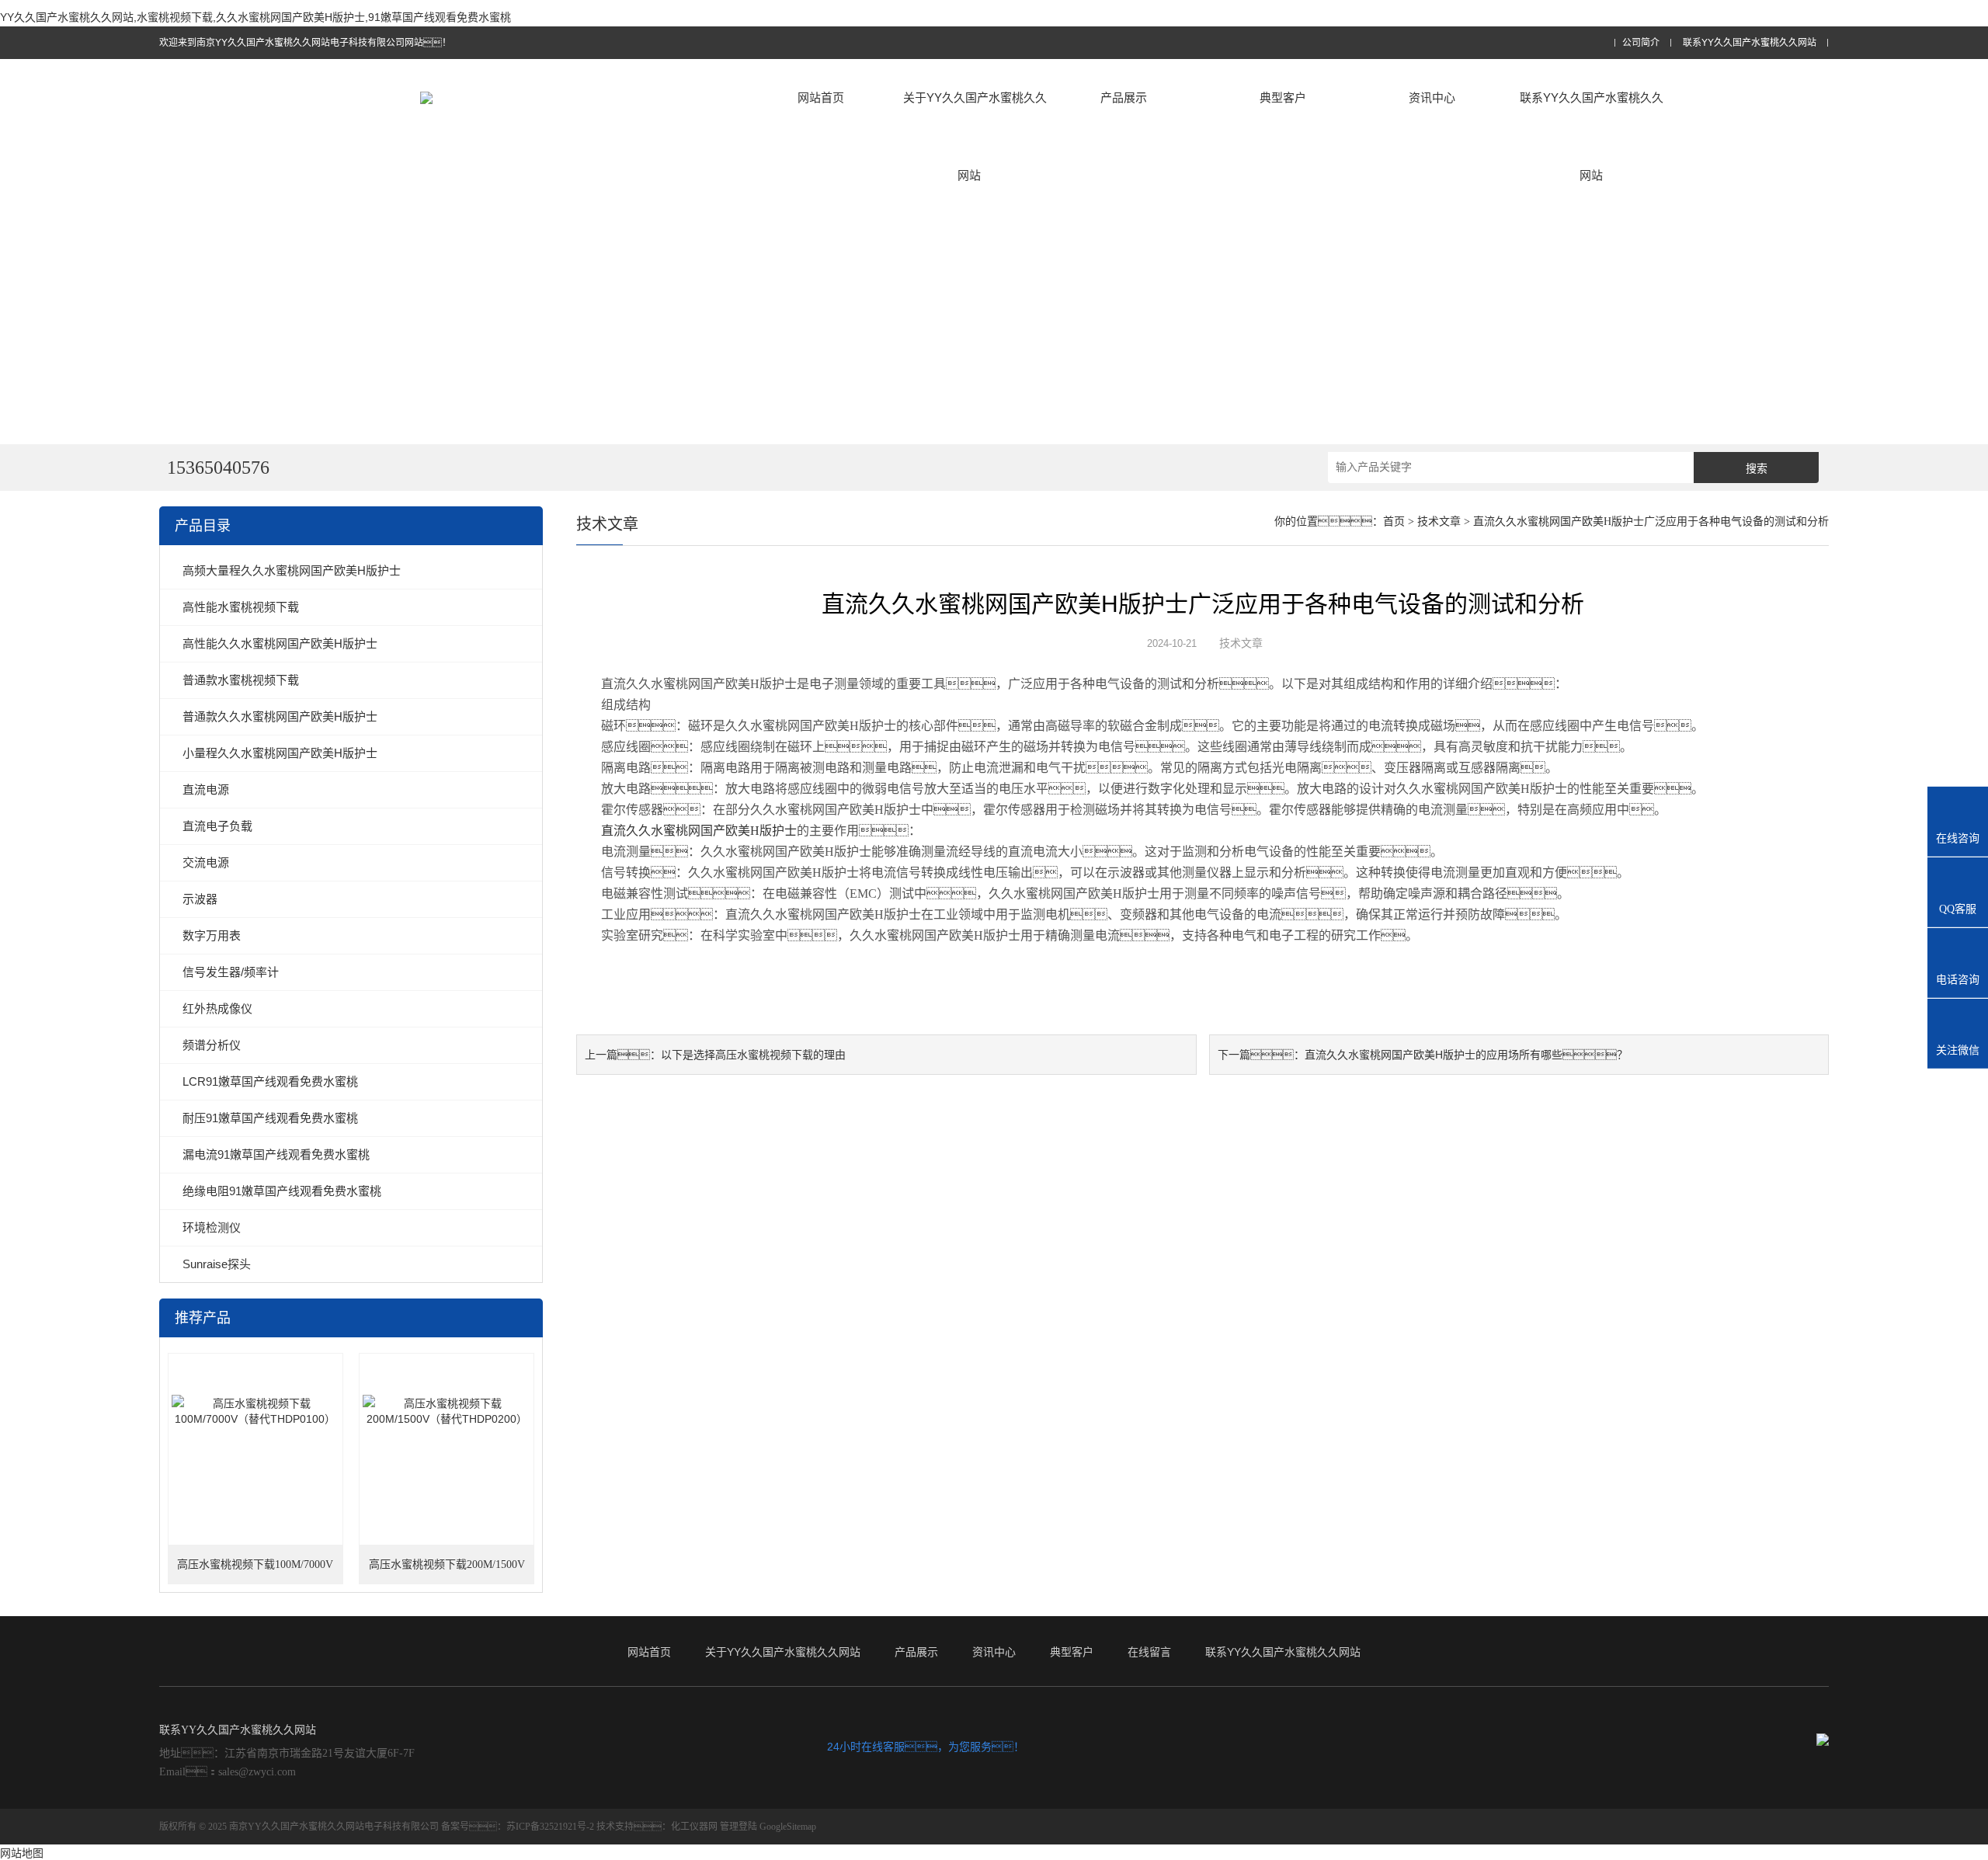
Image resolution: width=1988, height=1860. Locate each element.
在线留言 (1149, 1652)
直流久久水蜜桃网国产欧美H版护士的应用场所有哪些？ (1466, 1055)
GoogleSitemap (788, 1827)
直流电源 (206, 789)
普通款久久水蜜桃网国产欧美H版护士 (280, 716)
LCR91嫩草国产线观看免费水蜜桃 (270, 1081)
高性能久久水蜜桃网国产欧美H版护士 (280, 643)
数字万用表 (212, 935)
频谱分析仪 (212, 1045)
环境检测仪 (212, 1227)
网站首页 (821, 97)
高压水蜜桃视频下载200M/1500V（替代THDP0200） (447, 1571)
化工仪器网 (694, 1827)
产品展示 (1124, 97)
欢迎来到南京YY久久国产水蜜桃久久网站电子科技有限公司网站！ (305, 43)
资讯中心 (1432, 97)
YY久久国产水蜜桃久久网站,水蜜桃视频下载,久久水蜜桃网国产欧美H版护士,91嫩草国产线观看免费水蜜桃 (255, 17)
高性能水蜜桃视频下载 (241, 607)
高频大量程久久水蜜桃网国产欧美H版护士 (292, 570)
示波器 (200, 899)
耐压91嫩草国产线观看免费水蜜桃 (270, 1118)
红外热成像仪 (217, 1008)
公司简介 (1641, 43)
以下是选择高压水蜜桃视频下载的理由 (753, 1055)
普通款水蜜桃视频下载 (241, 680)
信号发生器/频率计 (231, 972)
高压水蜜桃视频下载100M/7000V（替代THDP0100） (255, 1571)
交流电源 (206, 862)
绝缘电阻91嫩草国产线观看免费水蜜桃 (282, 1191)
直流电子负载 (217, 826)
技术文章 (1439, 521)
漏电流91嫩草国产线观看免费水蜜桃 (276, 1154)
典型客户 (1283, 97)
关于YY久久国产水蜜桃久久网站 (975, 136)
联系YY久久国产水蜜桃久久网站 (1750, 43)
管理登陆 (739, 1827)
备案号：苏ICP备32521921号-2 (518, 1827)
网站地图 (22, 1853)
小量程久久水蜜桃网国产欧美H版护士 (280, 753)
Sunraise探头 (217, 1264)
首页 (1394, 521)
